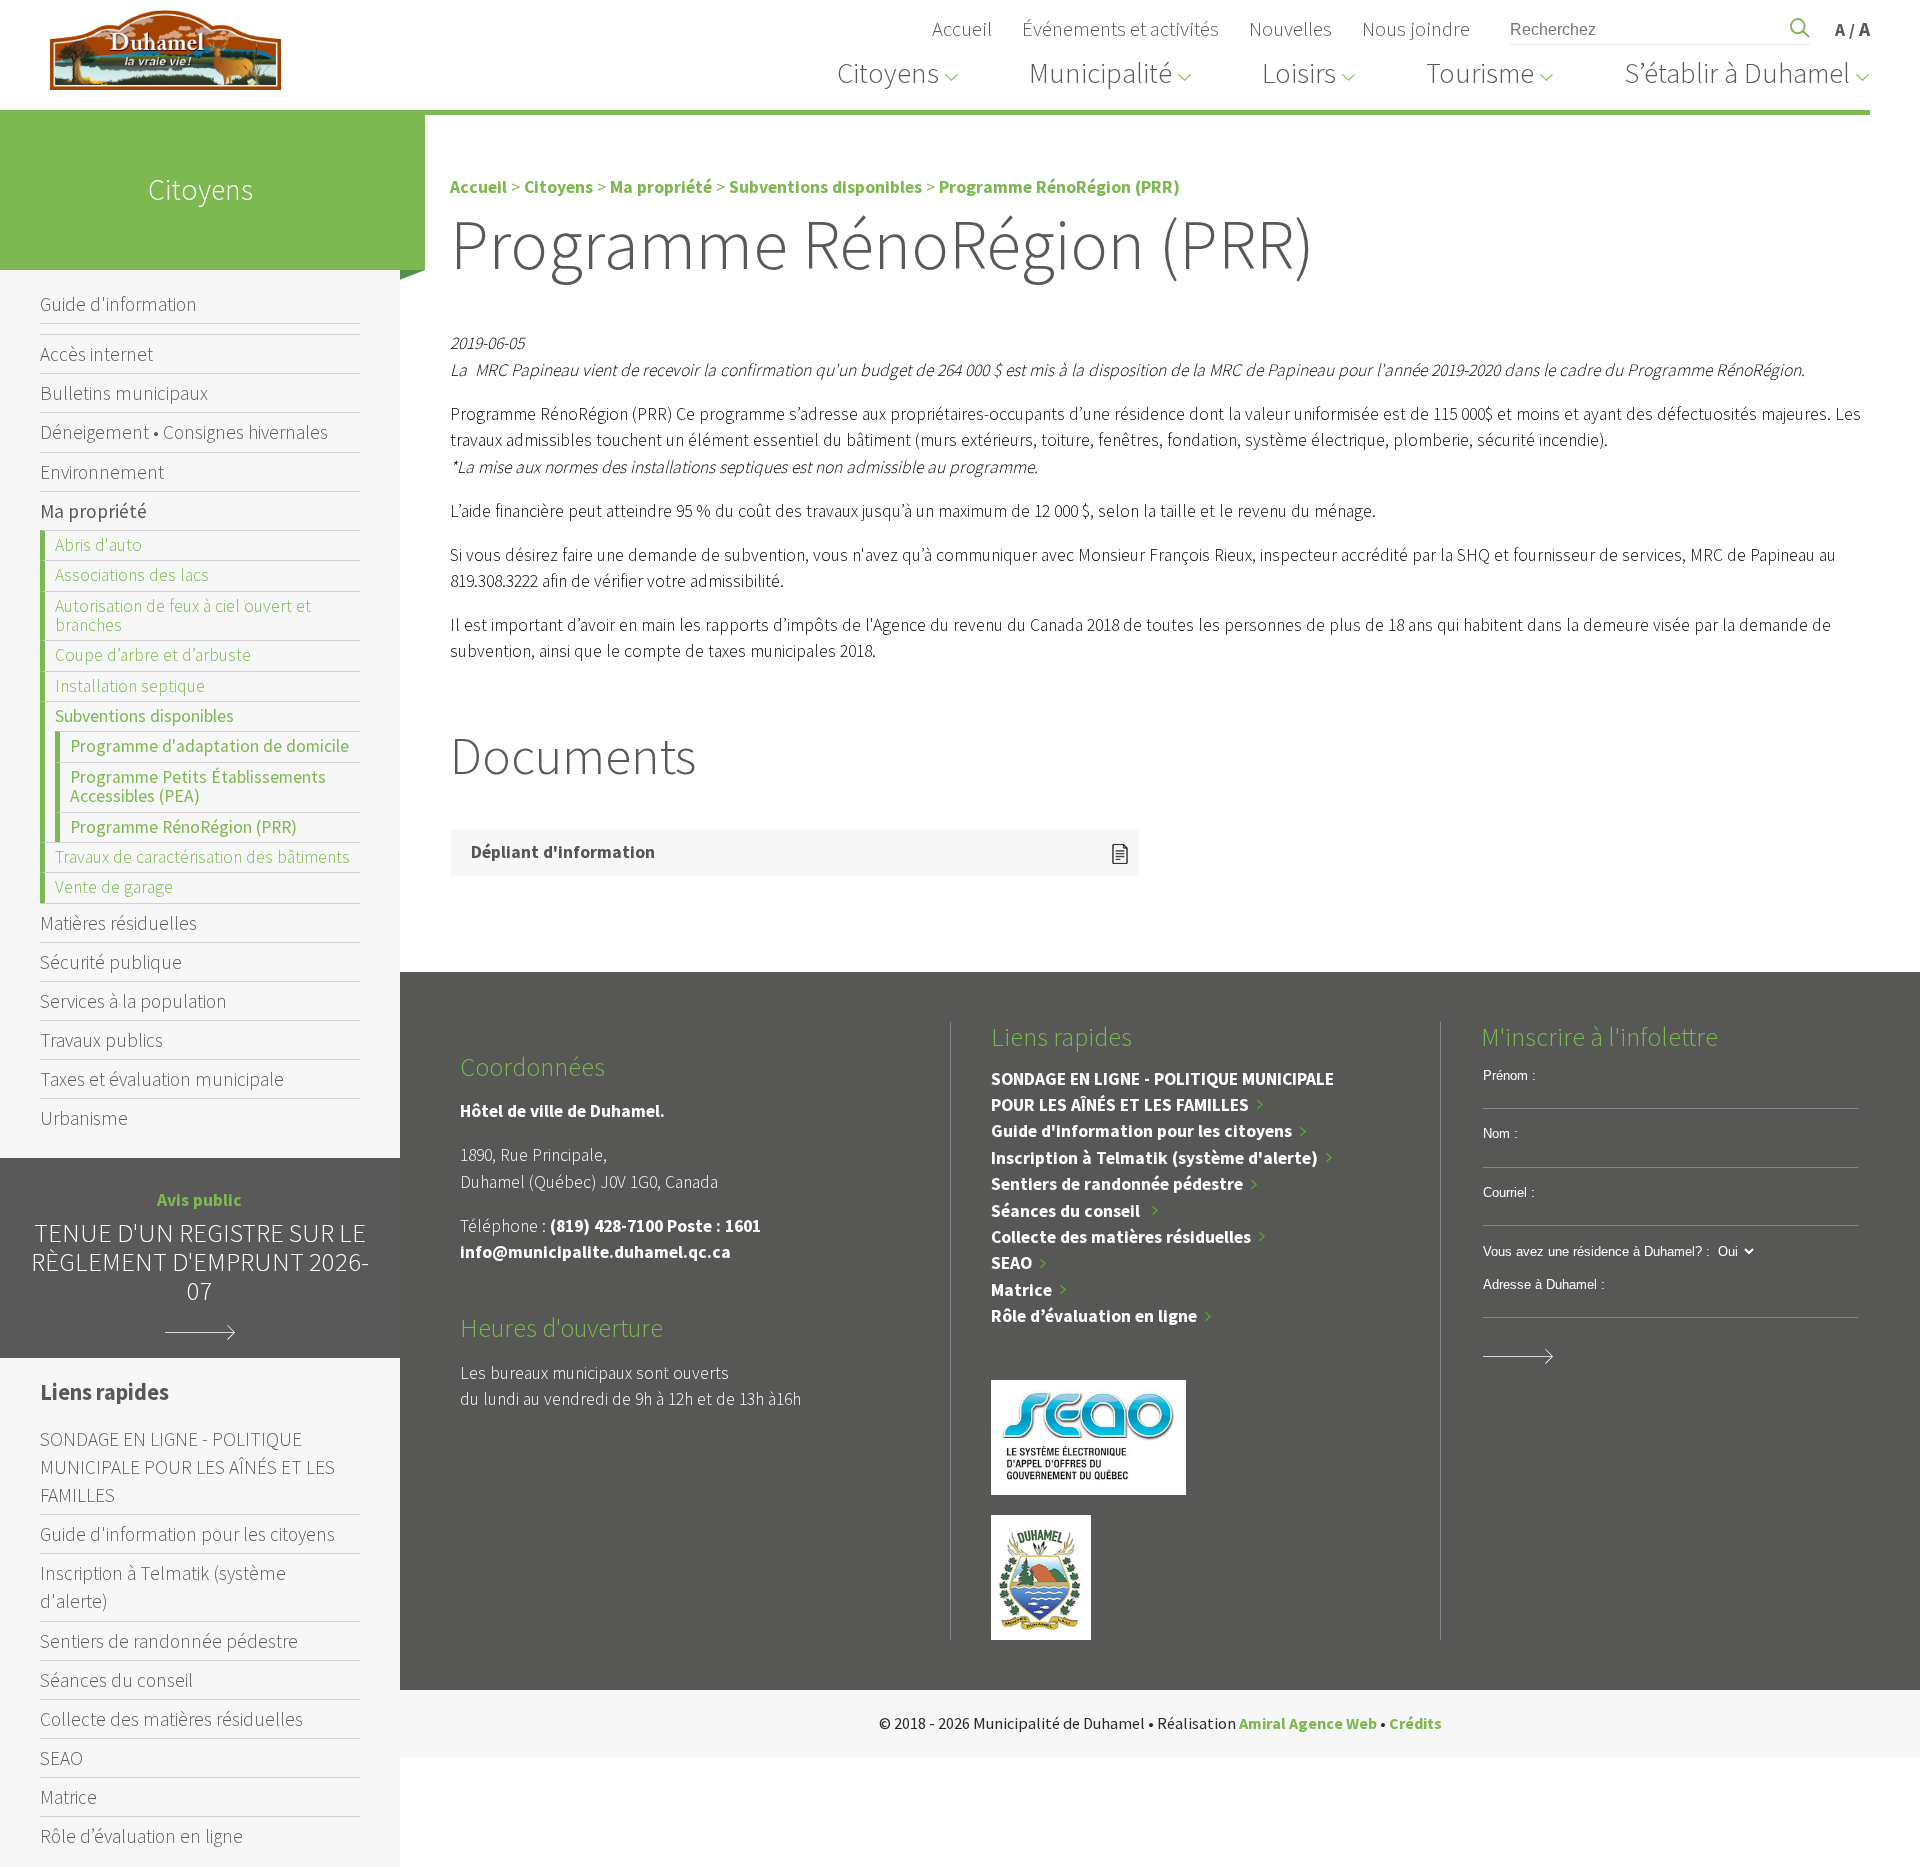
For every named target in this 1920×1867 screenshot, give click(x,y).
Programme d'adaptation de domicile (209, 746)
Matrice (68, 1797)
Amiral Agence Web (1308, 1723)
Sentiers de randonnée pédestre (169, 1641)
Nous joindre (1416, 29)
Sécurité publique (111, 962)
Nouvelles (1290, 29)
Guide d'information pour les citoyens (187, 1534)
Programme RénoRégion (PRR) (183, 827)
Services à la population (133, 1001)
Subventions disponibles (144, 716)
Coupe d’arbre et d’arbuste (153, 655)
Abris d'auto (98, 545)
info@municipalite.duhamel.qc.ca (595, 1252)
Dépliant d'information (563, 852)
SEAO (61, 1758)
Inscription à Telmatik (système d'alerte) (163, 1587)
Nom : (1500, 1133)
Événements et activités (1120, 29)
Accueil (962, 29)
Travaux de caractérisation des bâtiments (202, 857)
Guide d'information (118, 304)
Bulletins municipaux (124, 393)
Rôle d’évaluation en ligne (141, 1836)
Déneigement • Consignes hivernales (184, 432)
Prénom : (1509, 1075)
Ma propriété (93, 511)
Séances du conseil (116, 1680)
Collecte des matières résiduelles (171, 1719)
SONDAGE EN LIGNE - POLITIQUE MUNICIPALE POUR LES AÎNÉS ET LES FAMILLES (187, 1467)
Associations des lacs (132, 575)
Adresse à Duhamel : (1544, 1284)
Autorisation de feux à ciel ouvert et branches (183, 615)
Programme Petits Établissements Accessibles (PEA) (198, 786)
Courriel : (1509, 1192)
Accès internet (96, 354)
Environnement (102, 472)
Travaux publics (101, 1040)
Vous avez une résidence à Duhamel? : (1596, 1251)
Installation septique (130, 686)
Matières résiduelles (118, 923)
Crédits (1415, 1723)
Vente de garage (114, 887)
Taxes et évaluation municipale (162, 1079)
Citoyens (558, 187)
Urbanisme (84, 1118)
